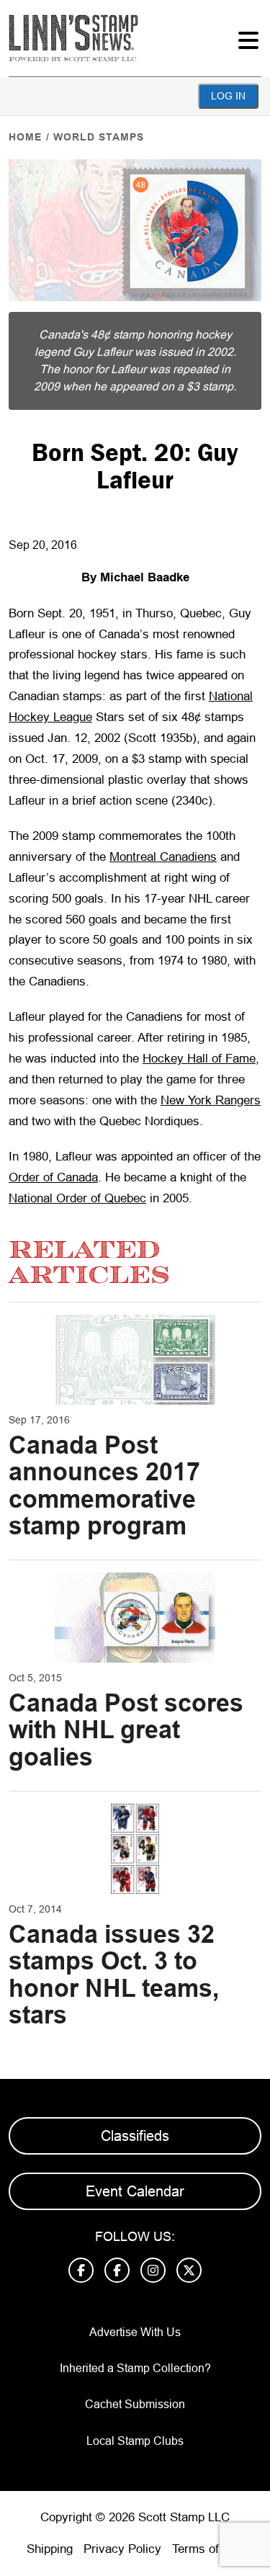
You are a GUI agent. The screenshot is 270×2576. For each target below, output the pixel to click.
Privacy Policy (122, 2549)
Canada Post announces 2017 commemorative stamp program (104, 1485)
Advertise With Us (135, 2332)
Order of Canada (53, 1177)
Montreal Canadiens (163, 857)
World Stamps (99, 137)
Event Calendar (135, 2191)
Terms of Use (208, 2549)
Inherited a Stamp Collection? (135, 2368)
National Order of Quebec (77, 1198)
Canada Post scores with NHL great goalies (126, 1730)
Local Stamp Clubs (135, 2441)
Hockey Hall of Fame (199, 1059)
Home (25, 137)
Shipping (50, 2549)
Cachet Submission (135, 2404)
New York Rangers (211, 1100)
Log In (228, 96)
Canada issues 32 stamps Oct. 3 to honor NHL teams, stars (114, 1975)
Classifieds (135, 2136)
